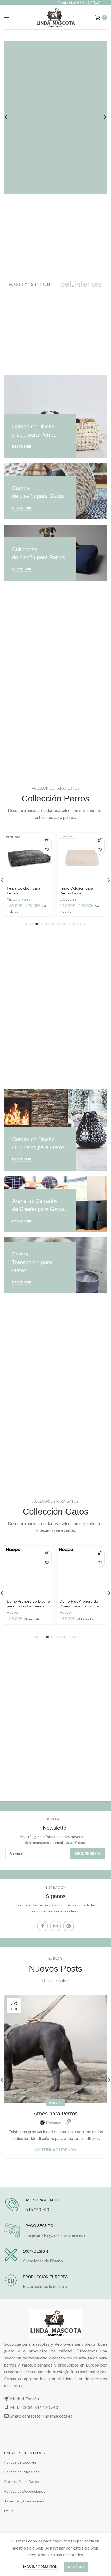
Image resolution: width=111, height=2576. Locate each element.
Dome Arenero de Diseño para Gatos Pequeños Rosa (28, 1606)
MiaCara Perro (19, 899)
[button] (47, 1553)
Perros (55, 2103)
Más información (40, 2567)
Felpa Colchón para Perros (24, 891)
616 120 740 (37, 2209)
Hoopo (12, 1612)
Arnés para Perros (56, 2114)
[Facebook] (43, 1926)
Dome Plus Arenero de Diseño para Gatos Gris (80, 1604)
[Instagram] (55, 1926)
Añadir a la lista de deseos (47, 850)
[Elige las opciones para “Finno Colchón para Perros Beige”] (100, 840)
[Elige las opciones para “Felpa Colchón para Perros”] (47, 840)
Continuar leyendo (55, 2150)
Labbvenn (68, 899)
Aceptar (76, 2567)
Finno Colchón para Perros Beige (76, 891)
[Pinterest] (68, 1926)
